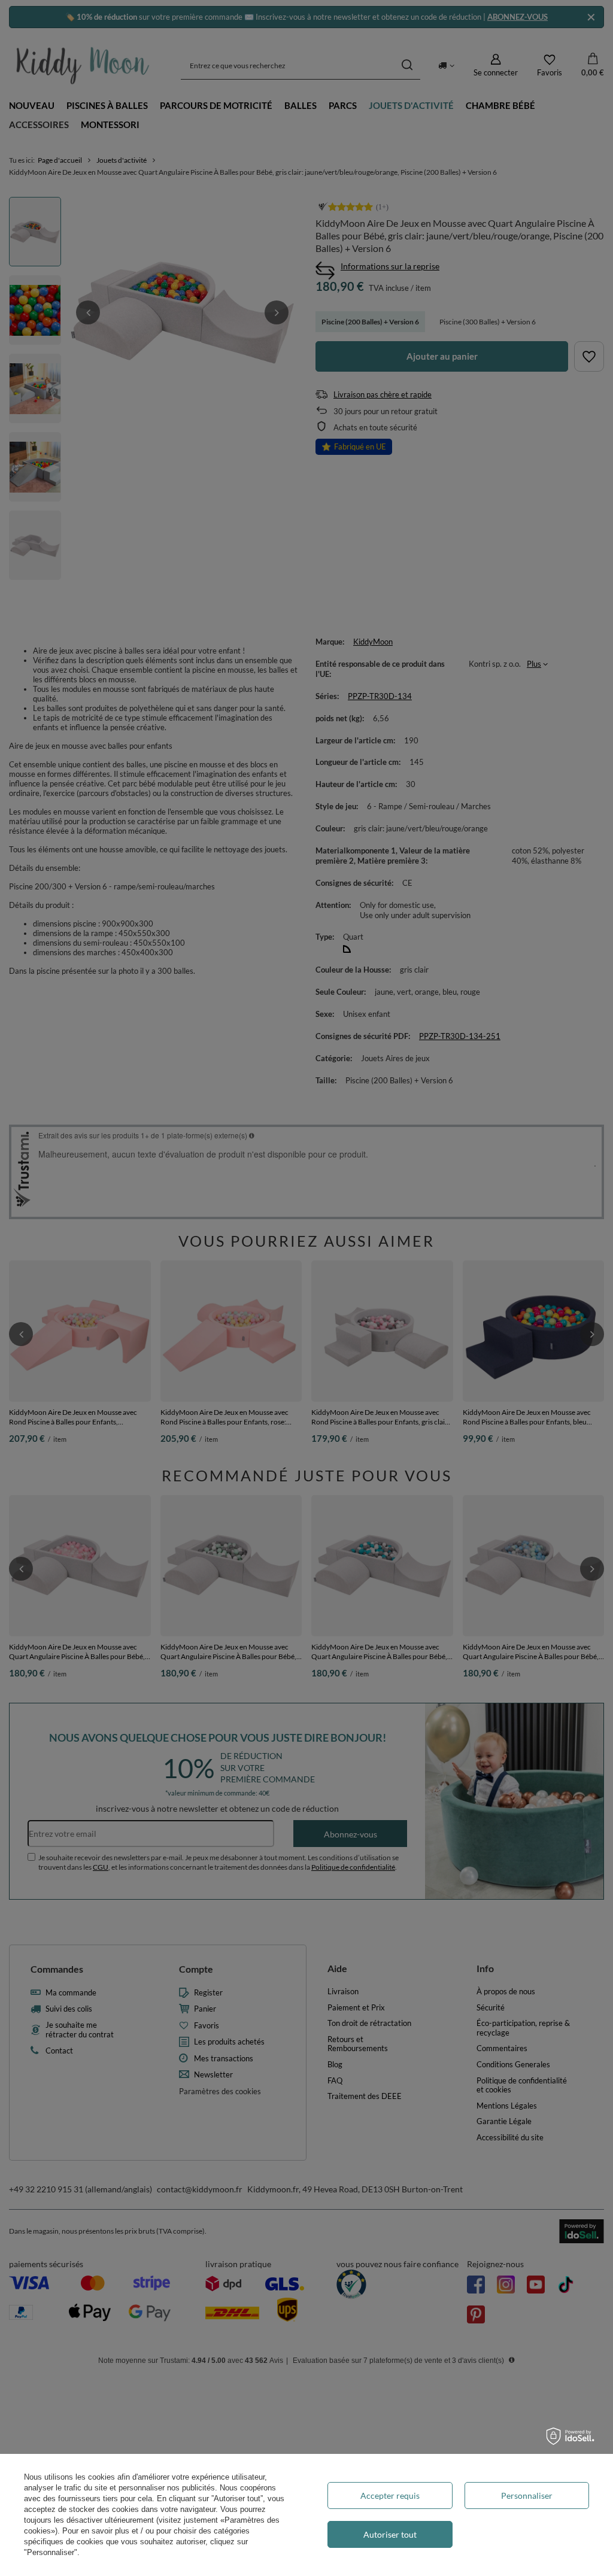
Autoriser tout (390, 2534)
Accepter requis (390, 2495)
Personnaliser (527, 2495)
